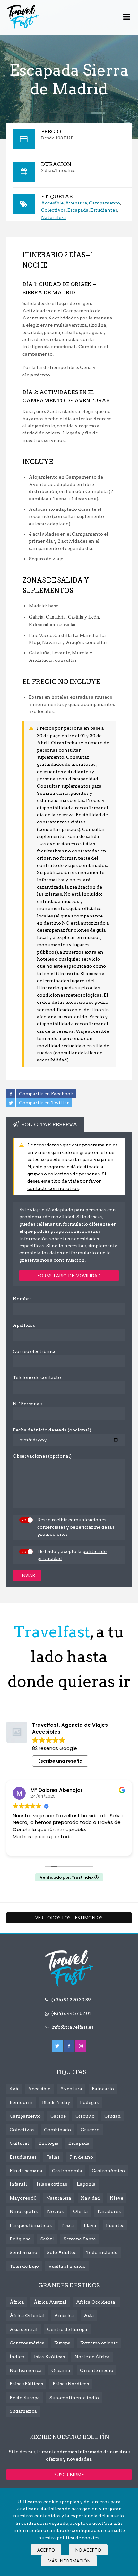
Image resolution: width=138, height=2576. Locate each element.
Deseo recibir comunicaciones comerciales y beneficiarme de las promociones (76, 1527)
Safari (47, 2239)
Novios (55, 2211)
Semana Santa (80, 2239)
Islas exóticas (52, 2184)
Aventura (76, 203)
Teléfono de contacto (37, 1377)
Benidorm (21, 2102)
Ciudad (112, 2116)
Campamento (104, 203)
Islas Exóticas (49, 2357)
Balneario (103, 2089)
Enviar (27, 1575)
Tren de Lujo (24, 2266)
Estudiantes (104, 210)
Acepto (46, 2550)
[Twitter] (57, 2046)
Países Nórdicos (71, 2384)
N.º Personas (27, 1404)
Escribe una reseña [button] (60, 1761)
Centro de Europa (67, 2329)
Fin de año (81, 2157)
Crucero (90, 2130)
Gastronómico (108, 2171)
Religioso (20, 2239)
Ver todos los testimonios (69, 1918)
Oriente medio (97, 2370)
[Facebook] (69, 2046)
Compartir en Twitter (44, 1102)
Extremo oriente (99, 2343)
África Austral (50, 2302)
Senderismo (23, 2252)
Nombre (22, 1299)
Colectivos (53, 210)
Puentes (115, 2225)
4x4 (14, 2089)
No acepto (88, 2550)
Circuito (85, 2116)
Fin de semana (26, 2171)
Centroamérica (27, 2343)
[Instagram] (81, 2046)
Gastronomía (67, 2171)
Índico (17, 2357)
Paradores (109, 2211)
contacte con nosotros (53, 1188)
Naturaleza (54, 217)
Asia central (24, 2329)
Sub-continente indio (74, 2398)
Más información (69, 2561)
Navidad (91, 2198)
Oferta (81, 2211)
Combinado (57, 2130)
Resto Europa (25, 2398)
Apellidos (24, 1325)
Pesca (68, 2225)
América (64, 2315)
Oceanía (61, 2370)
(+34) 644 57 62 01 (71, 2013)
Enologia (49, 2143)
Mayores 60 (23, 2198)
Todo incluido (102, 2252)
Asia (89, 2315)
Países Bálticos (26, 2384)
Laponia (86, 2184)
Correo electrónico (35, 1351)
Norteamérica (26, 2370)
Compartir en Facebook (46, 1093)
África (17, 2302)
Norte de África (92, 2357)
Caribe (58, 2116)
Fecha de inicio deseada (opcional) (52, 1430)
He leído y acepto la (72, 1555)
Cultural (19, 2143)
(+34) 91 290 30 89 (71, 2000)
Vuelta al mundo (67, 2266)
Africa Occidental (96, 2302)
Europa (62, 2343)
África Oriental (27, 2315)
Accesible (52, 203)
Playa (90, 2225)
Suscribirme (69, 2474)
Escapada (78, 210)
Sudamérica (23, 2411)
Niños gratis (24, 2211)
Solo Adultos (62, 2252)
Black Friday (56, 2102)
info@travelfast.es (72, 2027)
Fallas (53, 2157)
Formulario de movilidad (69, 1275)
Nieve (116, 2198)
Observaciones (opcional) (42, 1456)
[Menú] (127, 17)
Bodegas (89, 2102)
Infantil (18, 2184)
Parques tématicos (31, 2225)
